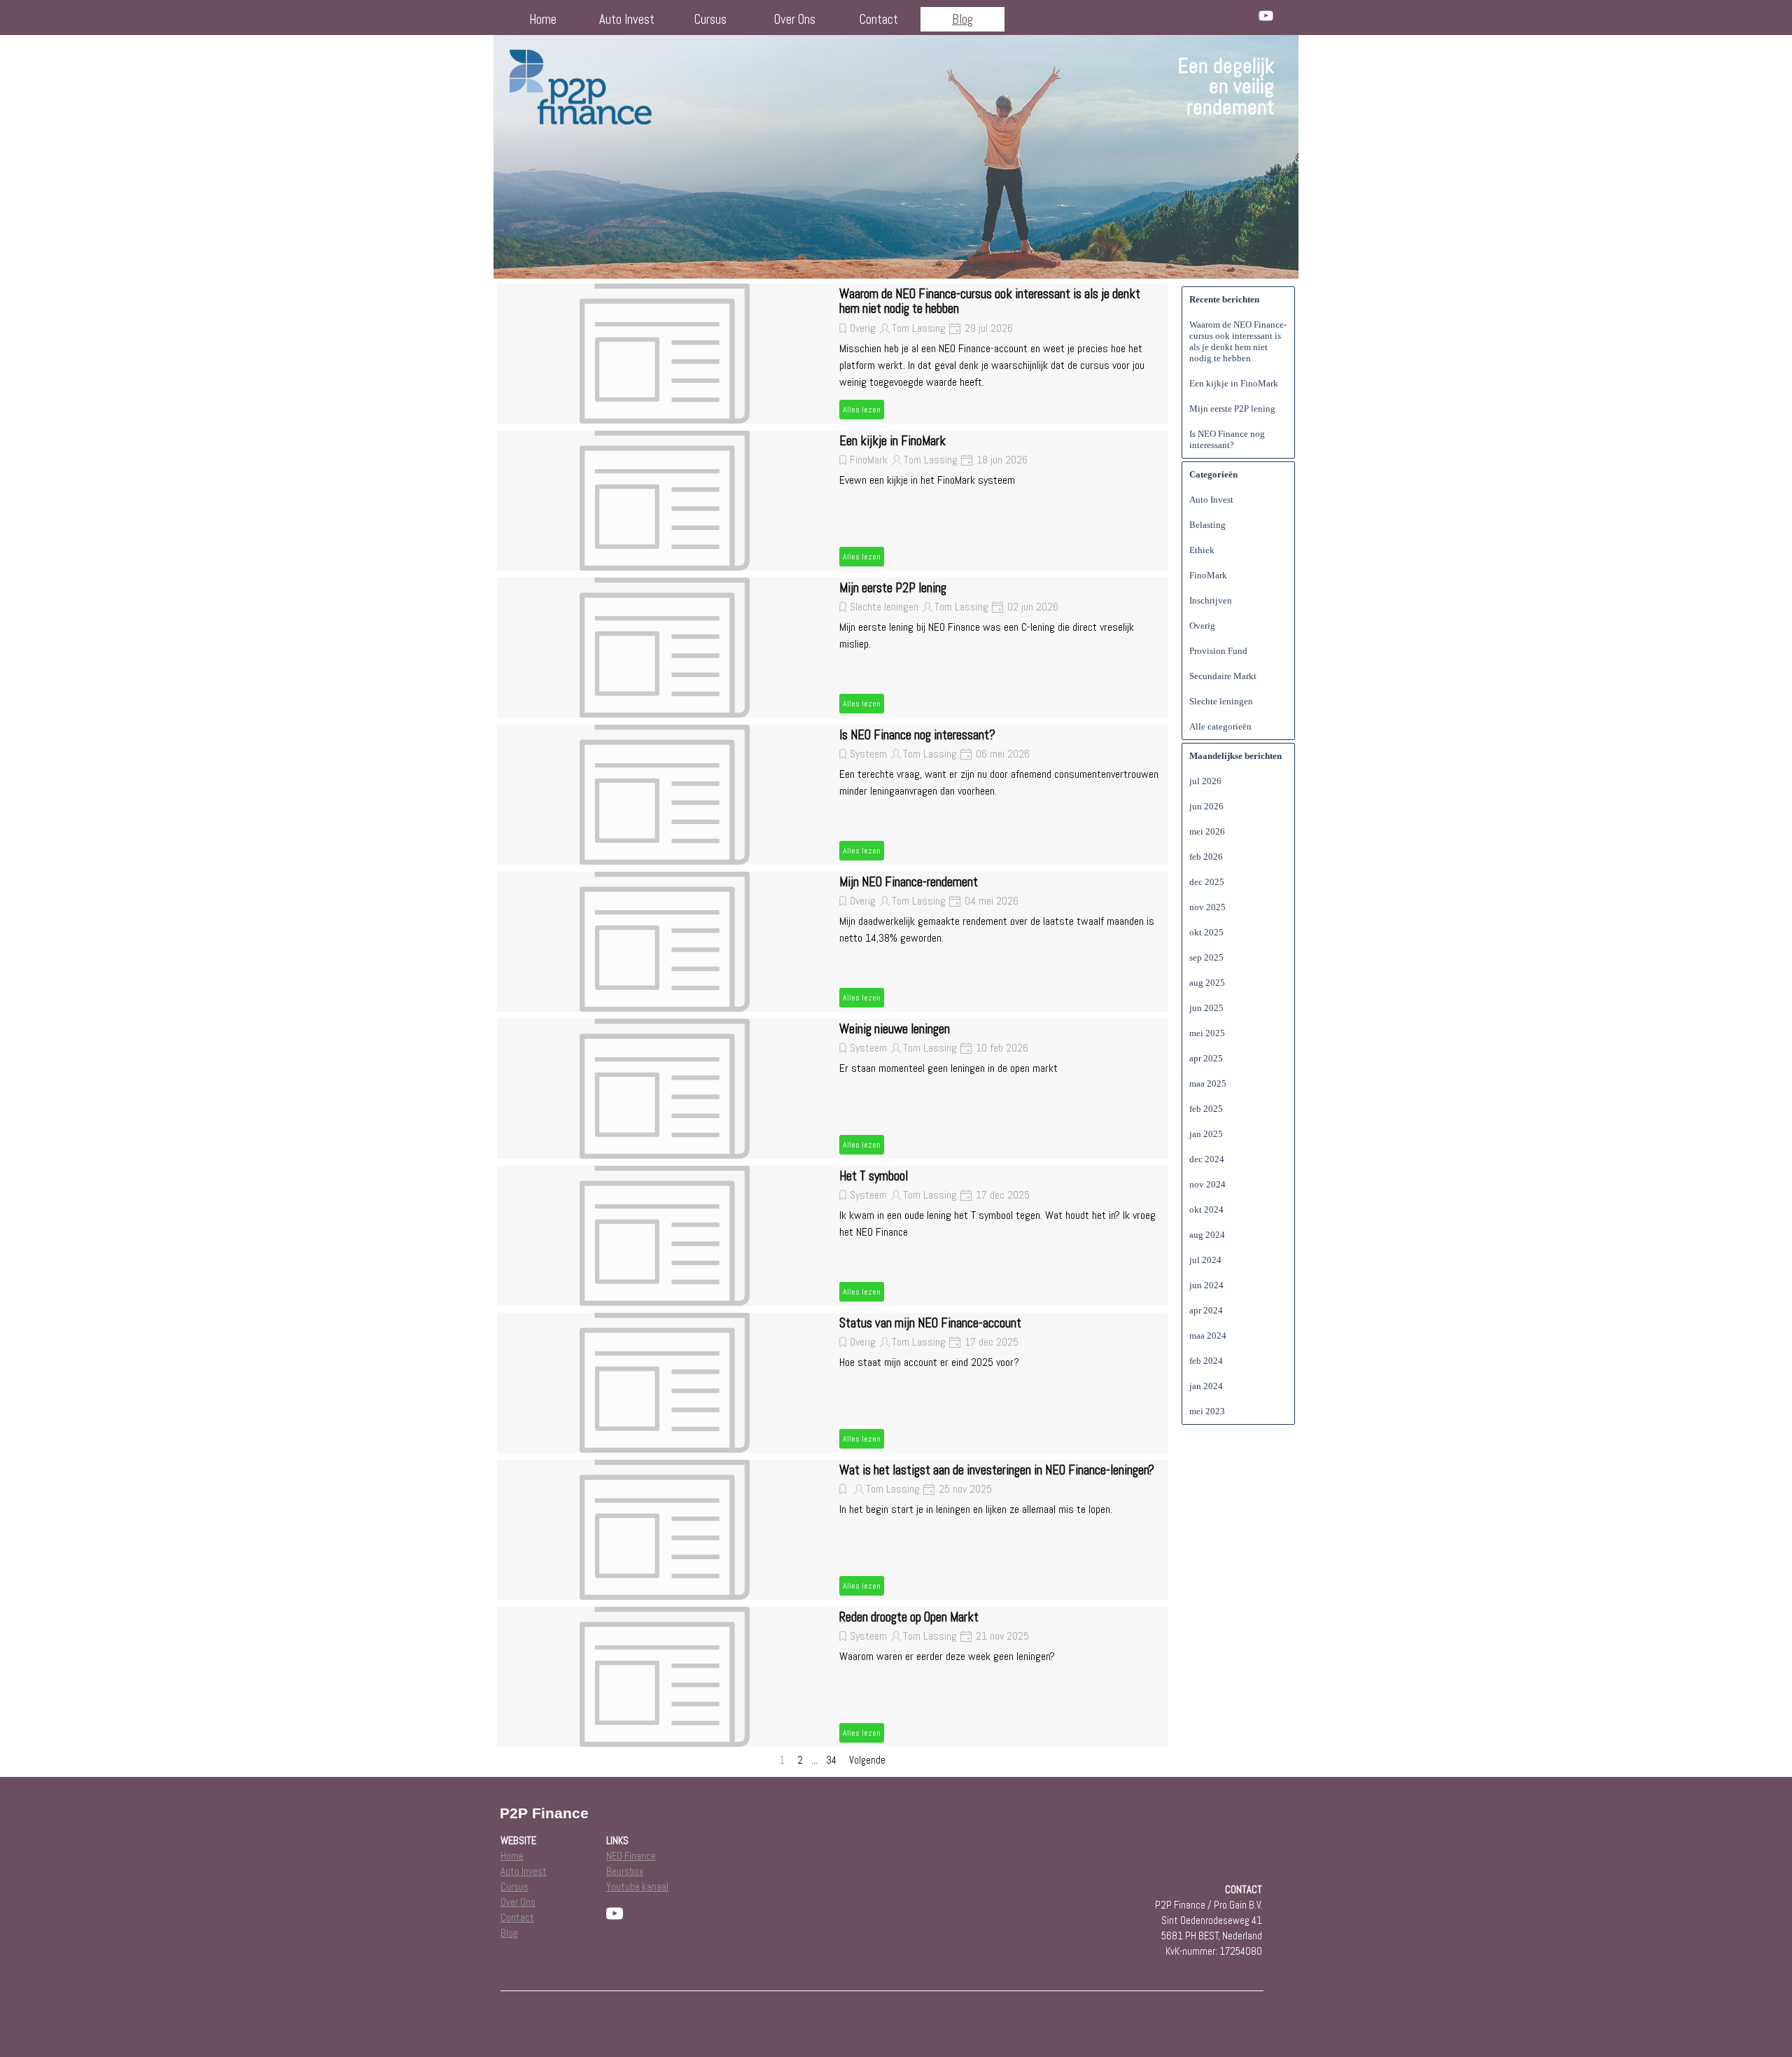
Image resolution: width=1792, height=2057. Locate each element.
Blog (962, 20)
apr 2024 (1206, 1310)
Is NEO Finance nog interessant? (917, 735)
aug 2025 (1207, 983)
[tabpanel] (1174, 87)
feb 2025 (1206, 1109)
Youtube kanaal (637, 1887)
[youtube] (1266, 16)
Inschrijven (1211, 600)
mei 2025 (1207, 1033)
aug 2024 (1207, 1235)
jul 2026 (1205, 781)
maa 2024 (1208, 1336)
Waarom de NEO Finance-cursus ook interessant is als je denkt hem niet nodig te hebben (990, 301)
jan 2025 (1206, 1134)
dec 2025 (1207, 882)
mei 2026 (1207, 831)
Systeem (868, 754)
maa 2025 (1208, 1083)
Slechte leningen (884, 607)
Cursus (710, 20)
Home (543, 20)
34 (834, 1760)
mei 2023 (1207, 1411)
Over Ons (795, 20)
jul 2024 (1205, 1260)
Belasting (1207, 525)
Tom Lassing (919, 328)
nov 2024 (1207, 1184)
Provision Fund (1218, 651)
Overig (863, 328)
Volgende (867, 1760)
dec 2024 (1207, 1159)
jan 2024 (1206, 1386)
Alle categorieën (1220, 726)
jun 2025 (1206, 1008)
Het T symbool (874, 1176)
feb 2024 (1206, 1361)
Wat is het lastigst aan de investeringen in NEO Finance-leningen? (997, 1470)
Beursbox (625, 1871)
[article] (832, 354)
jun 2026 (1206, 806)
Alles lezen (862, 410)
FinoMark (869, 460)
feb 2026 (1206, 857)
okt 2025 (1206, 932)
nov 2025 (1207, 907)
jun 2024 (1206, 1285)
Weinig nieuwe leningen (895, 1029)
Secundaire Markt (1223, 676)
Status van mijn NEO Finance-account (930, 1323)
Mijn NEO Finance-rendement (909, 882)
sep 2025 (1206, 957)
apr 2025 (1206, 1058)
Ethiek (1202, 550)
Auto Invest (627, 20)
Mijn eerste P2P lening (893, 588)
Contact (879, 20)
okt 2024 (1206, 1209)
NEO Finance (631, 1856)
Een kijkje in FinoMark (892, 441)
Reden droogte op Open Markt (909, 1617)
